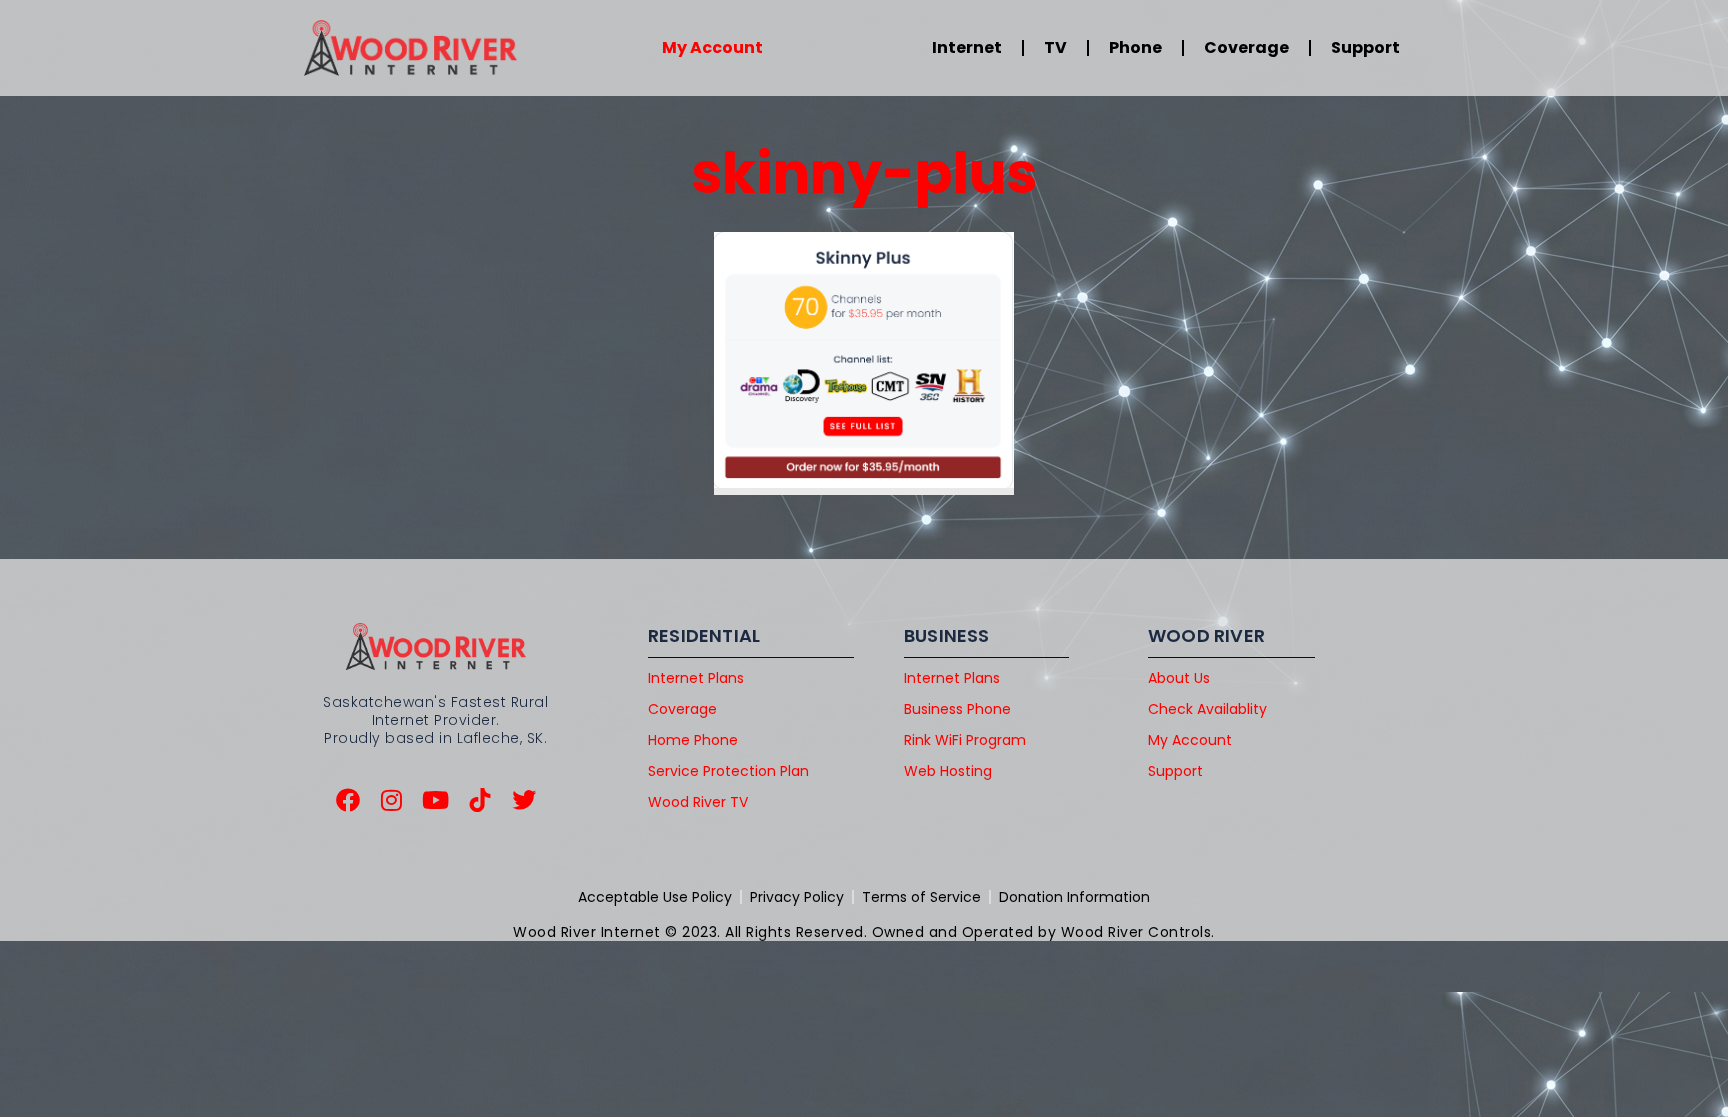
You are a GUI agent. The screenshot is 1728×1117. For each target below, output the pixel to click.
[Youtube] (436, 800)
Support (1365, 47)
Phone (1135, 47)
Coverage (1246, 47)
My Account (712, 47)
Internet (967, 47)
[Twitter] (524, 800)
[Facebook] (348, 800)
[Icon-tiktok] (480, 800)
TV (1055, 47)
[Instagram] (392, 800)
